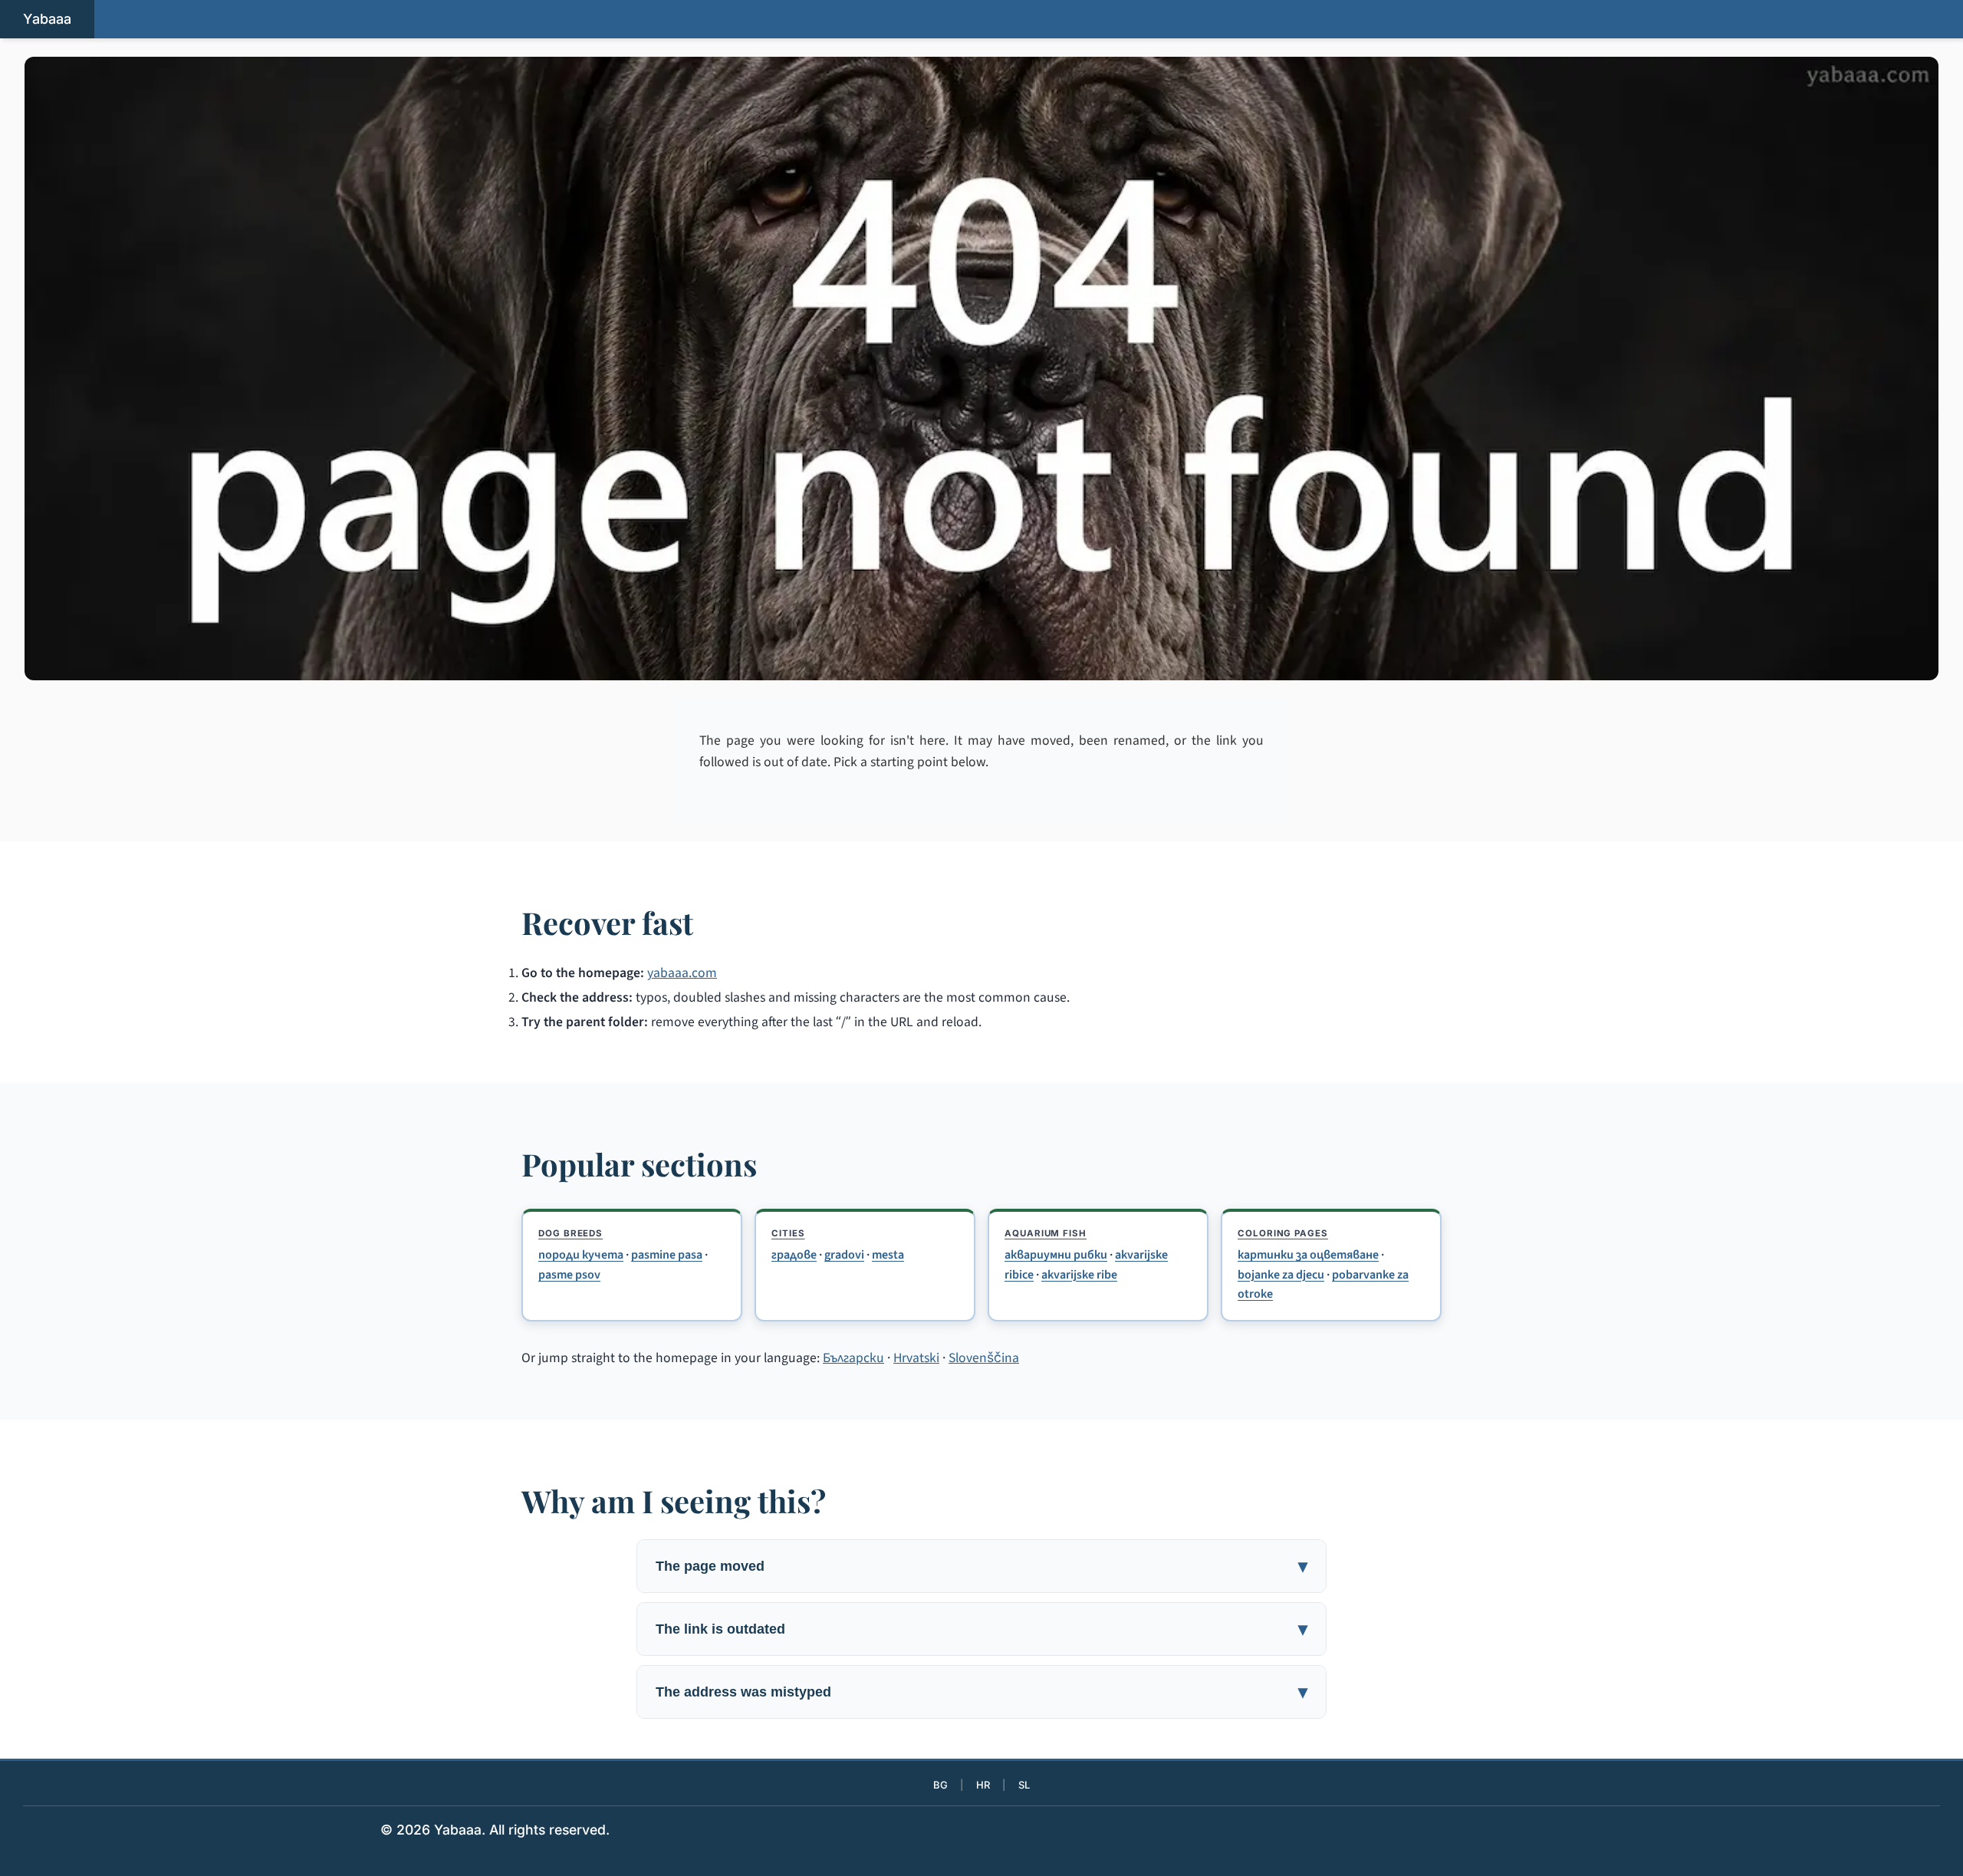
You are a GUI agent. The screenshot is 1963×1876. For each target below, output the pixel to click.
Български (853, 1358)
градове (794, 1255)
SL (1024, 1785)
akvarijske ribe (1079, 1275)
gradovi (844, 1255)
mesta (888, 1255)
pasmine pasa (667, 1255)
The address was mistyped (743, 1692)
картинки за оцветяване (1308, 1255)
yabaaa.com (682, 973)
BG (940, 1785)
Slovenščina (984, 1358)
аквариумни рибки (1056, 1255)
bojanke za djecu (1281, 1275)
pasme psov (569, 1275)
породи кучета (581, 1255)
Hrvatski (916, 1358)
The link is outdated (720, 1629)
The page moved (710, 1566)
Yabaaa (47, 19)
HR (983, 1785)
